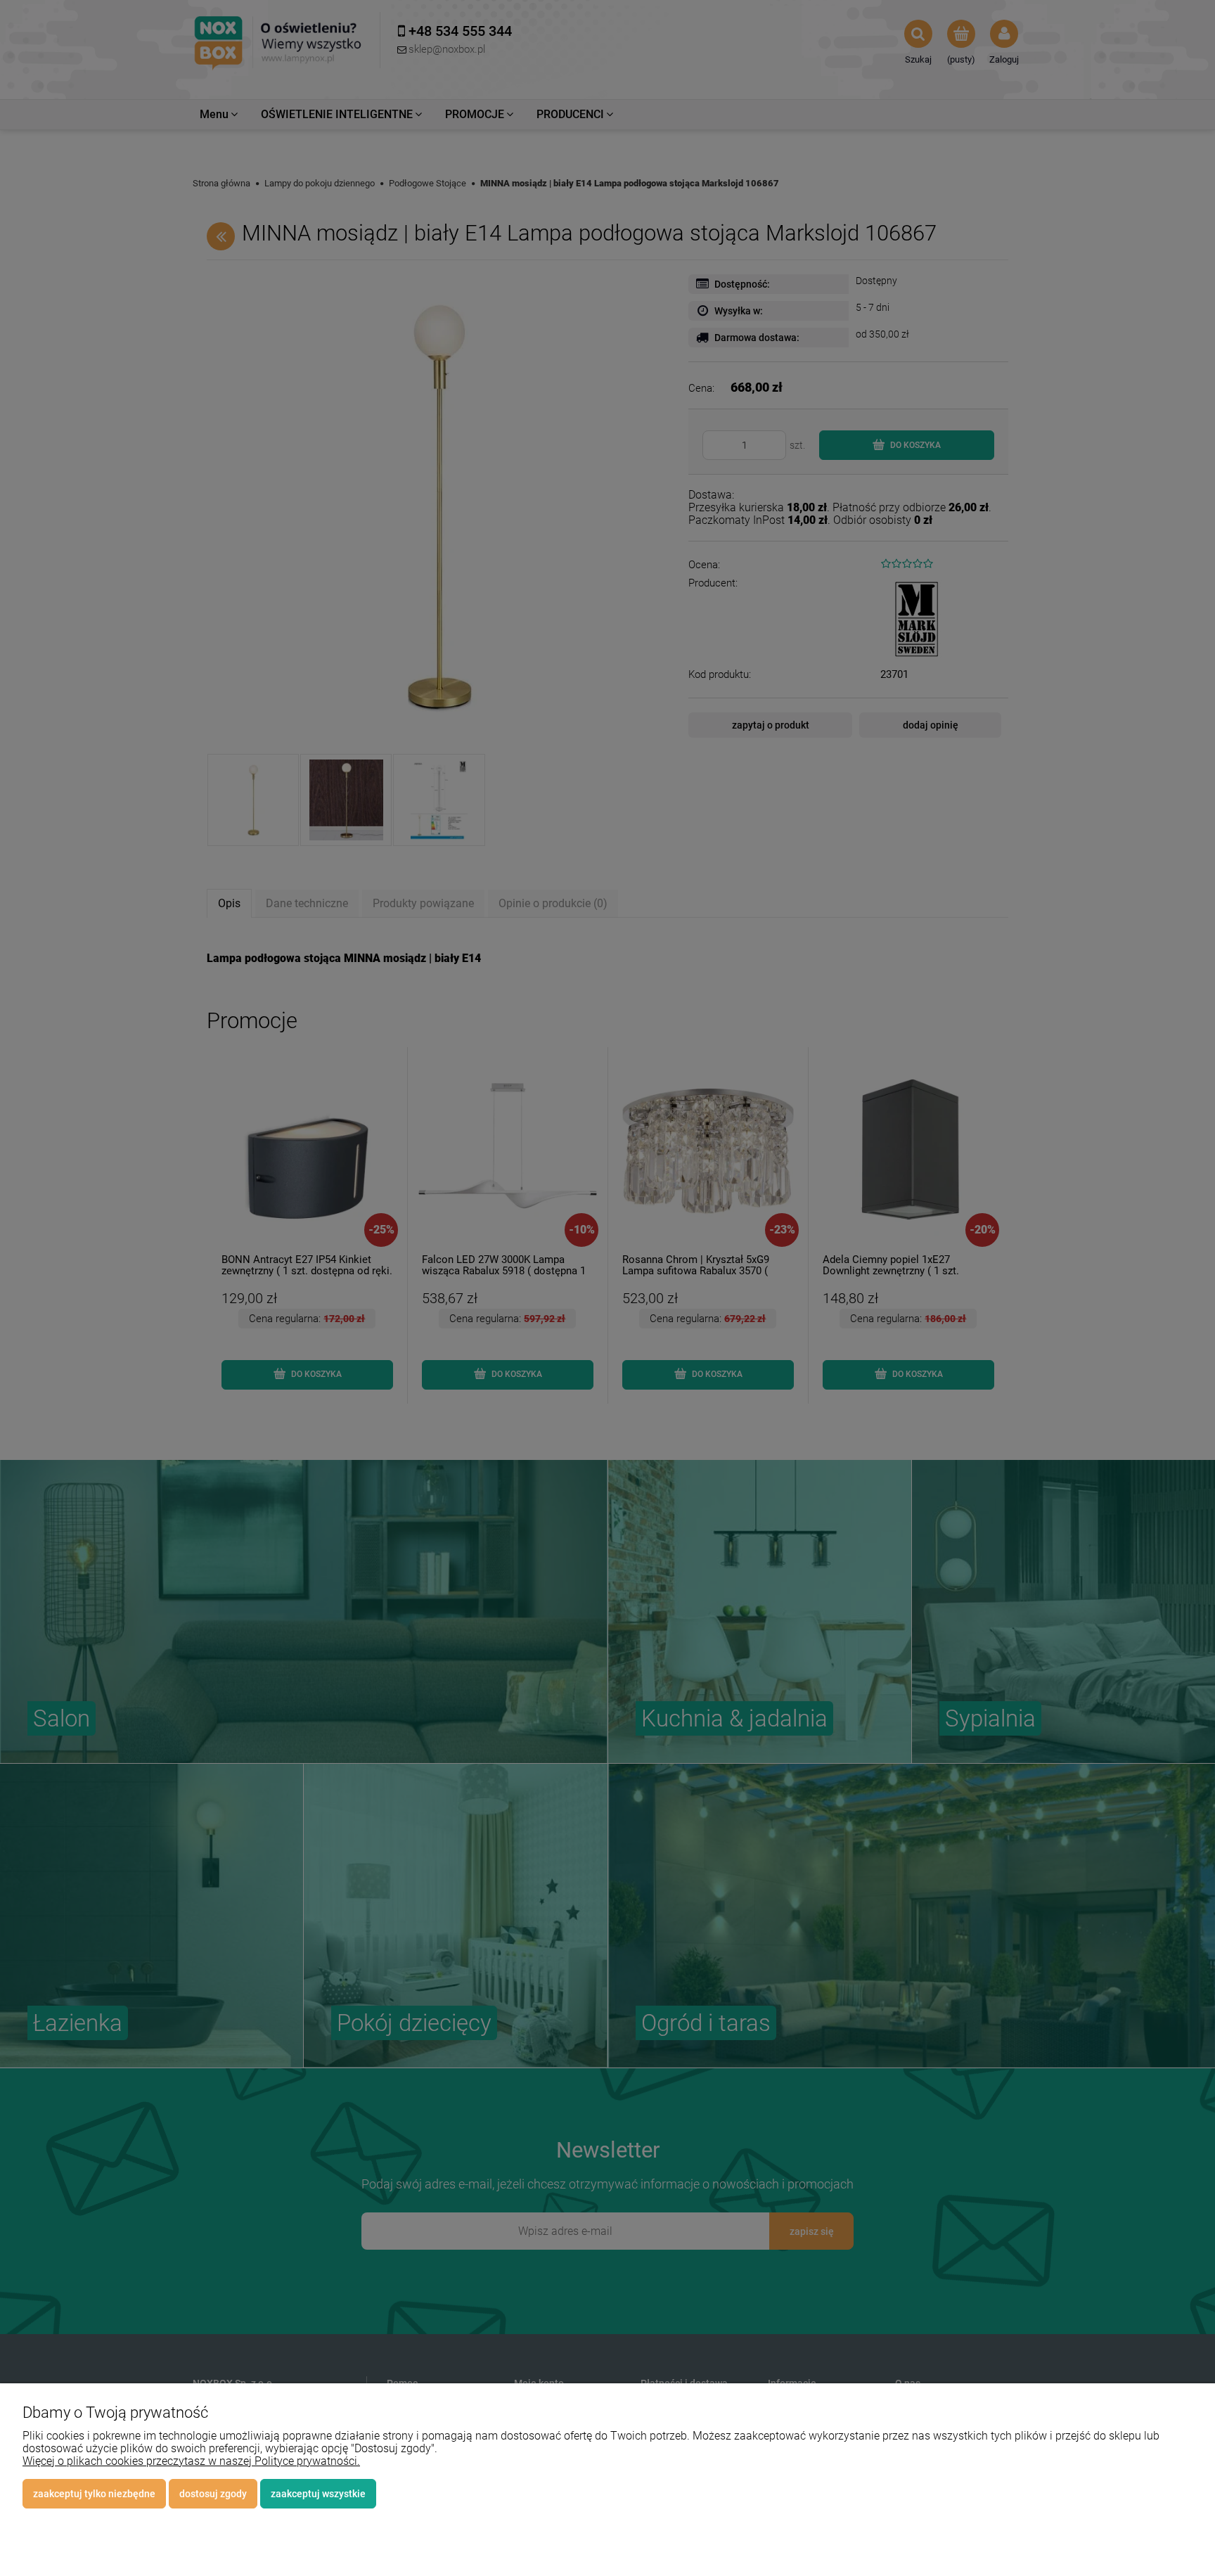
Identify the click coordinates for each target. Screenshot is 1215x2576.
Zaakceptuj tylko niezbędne (94, 2494)
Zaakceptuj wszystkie (318, 2494)
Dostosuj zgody (213, 2494)
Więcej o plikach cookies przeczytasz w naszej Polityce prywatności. (191, 2461)
